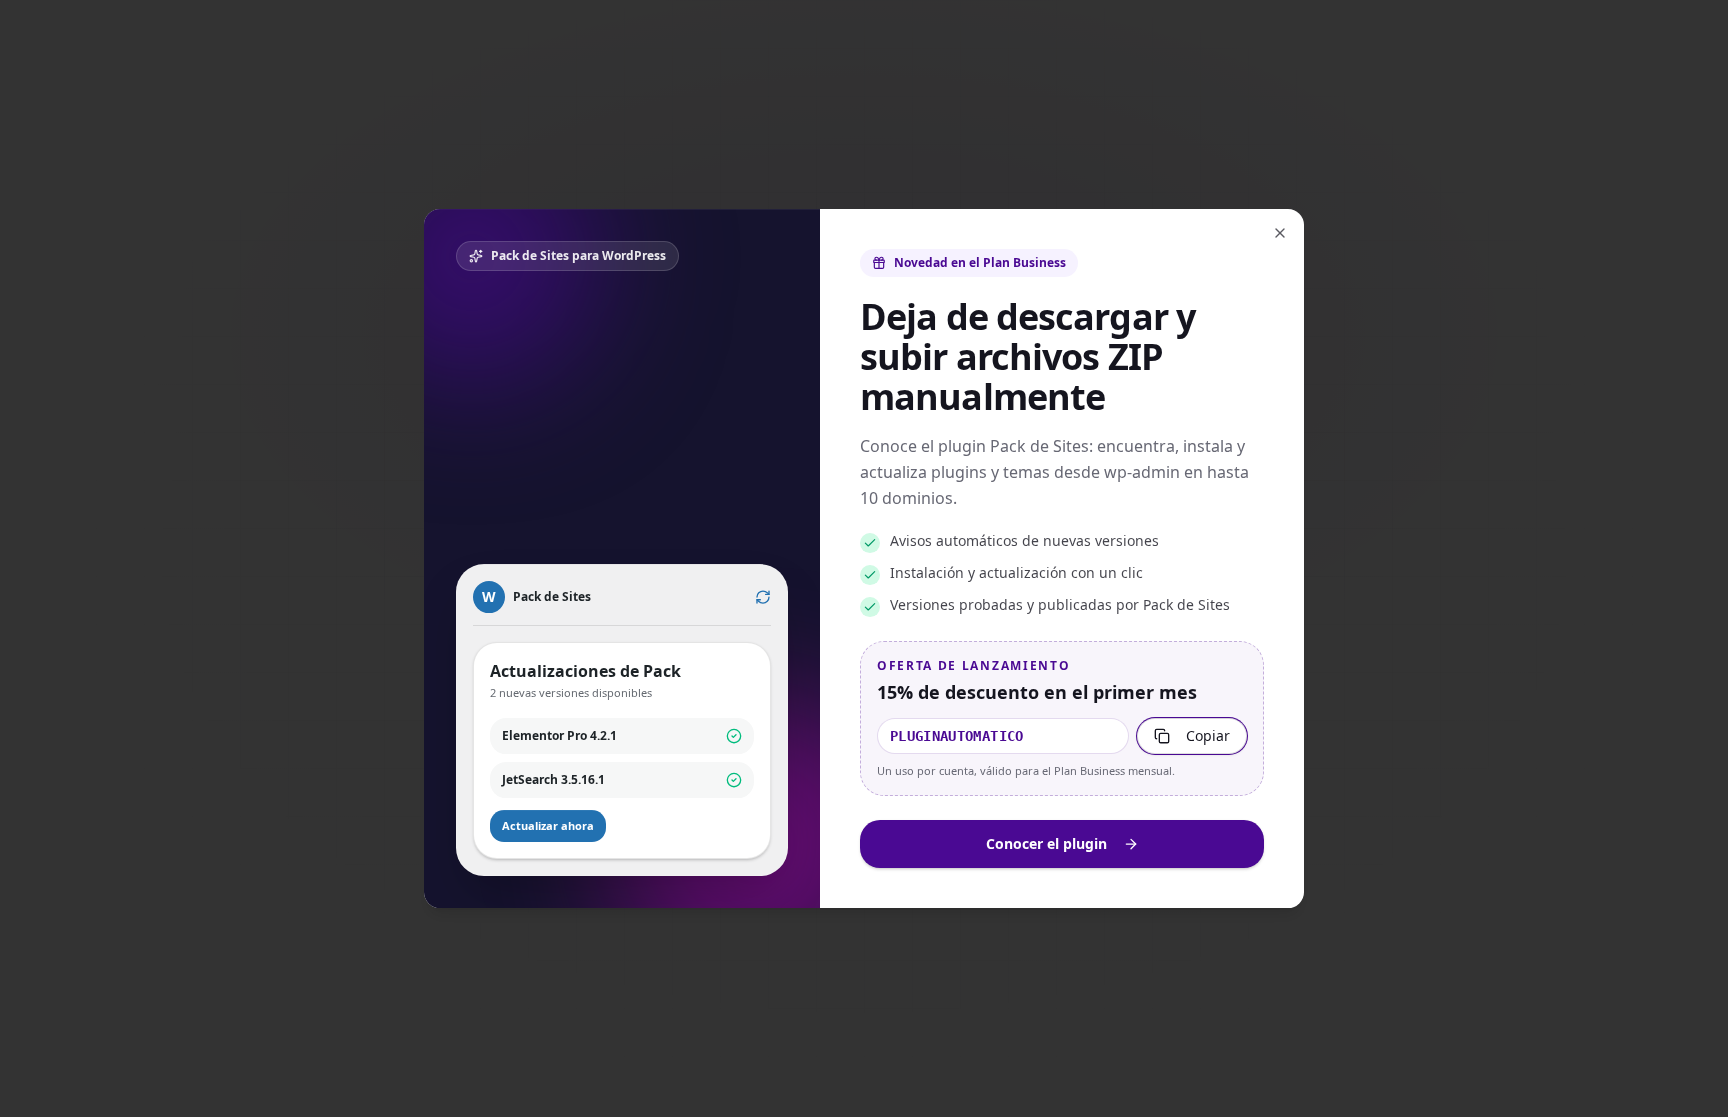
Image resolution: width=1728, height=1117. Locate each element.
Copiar (1208, 735)
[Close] (1280, 233)
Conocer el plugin (1046, 843)
